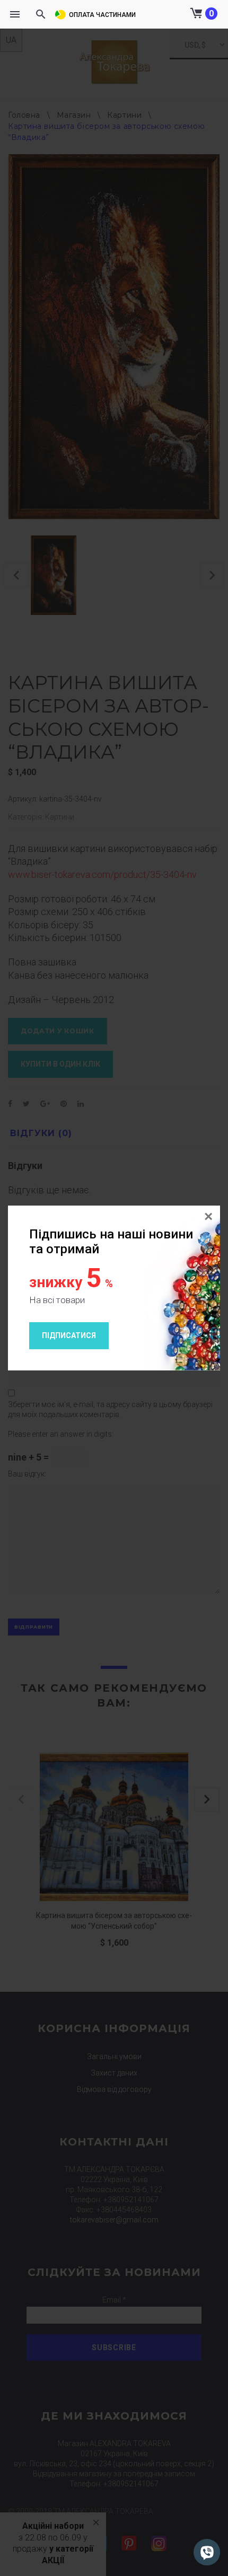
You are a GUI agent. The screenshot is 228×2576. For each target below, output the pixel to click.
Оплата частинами (102, 15)
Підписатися (69, 1335)
